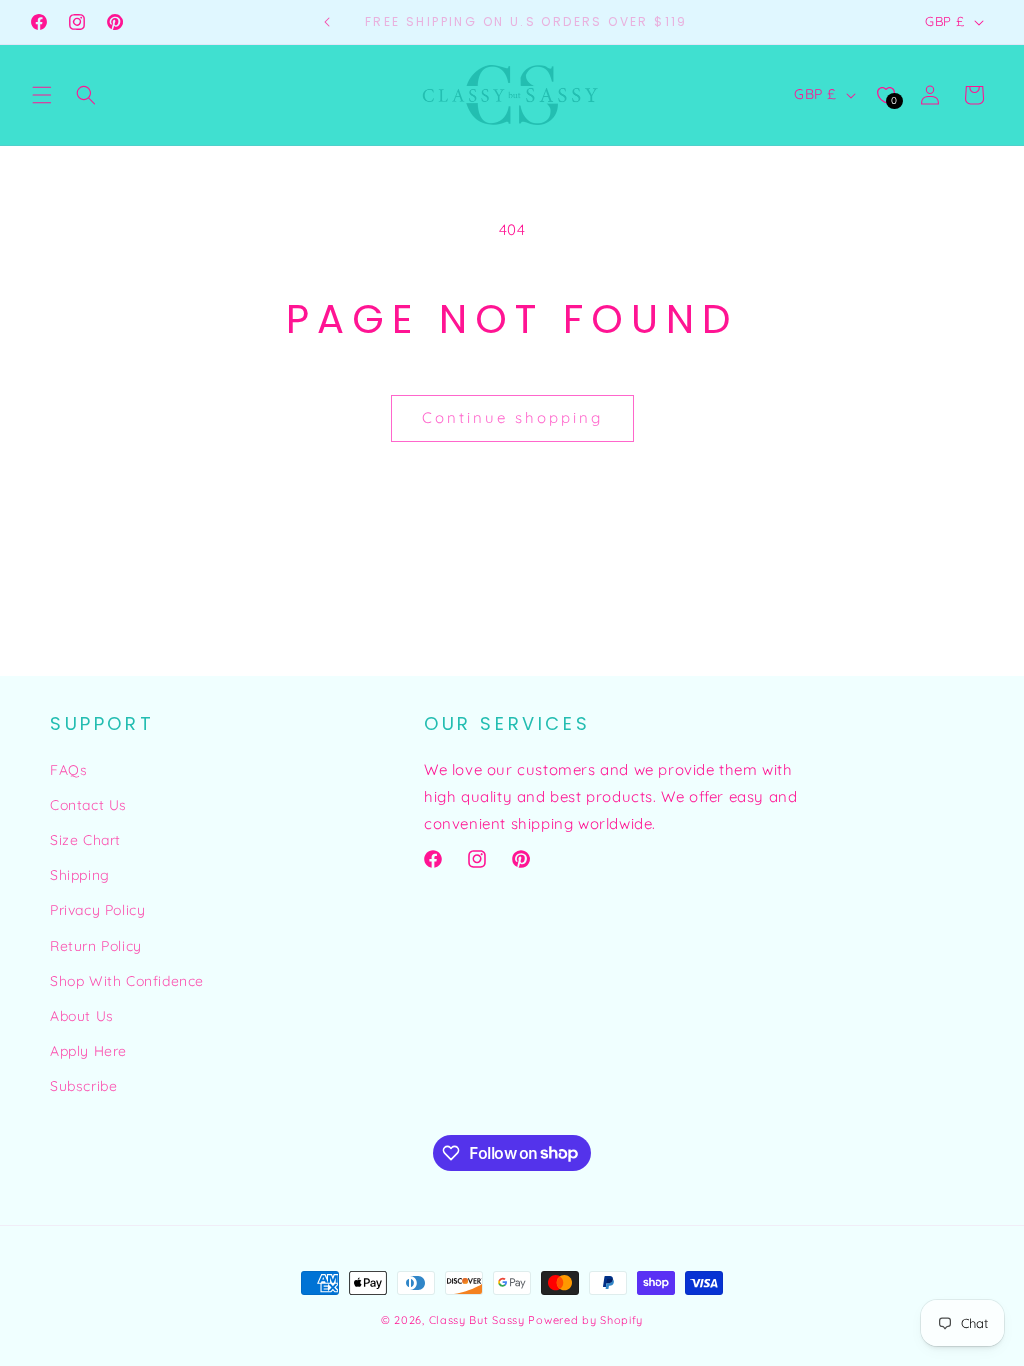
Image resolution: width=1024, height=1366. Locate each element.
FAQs (68, 770)
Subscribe (83, 1086)
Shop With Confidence (127, 981)
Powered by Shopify (585, 1320)
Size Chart (85, 840)
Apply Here (88, 1051)
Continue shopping (512, 417)
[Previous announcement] (327, 22)
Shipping (80, 875)
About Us (82, 1016)
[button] (42, 95)
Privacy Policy (97, 910)
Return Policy (96, 946)
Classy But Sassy (477, 1320)
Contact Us (88, 805)
